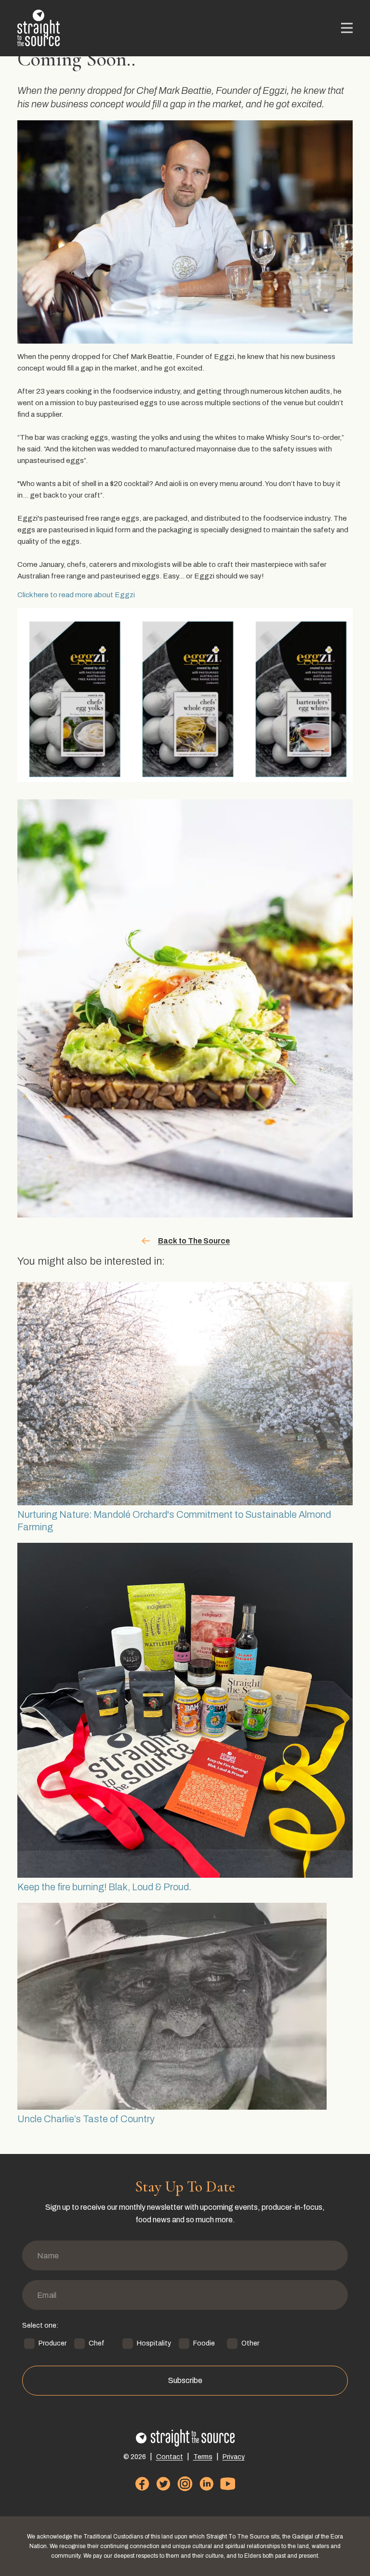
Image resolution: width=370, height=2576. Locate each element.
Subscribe (185, 2380)
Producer (53, 2343)
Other (250, 2343)
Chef (97, 2343)
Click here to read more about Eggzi (76, 595)
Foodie (204, 2343)
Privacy (234, 2457)
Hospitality (154, 2343)
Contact (170, 2457)
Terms (203, 2457)
